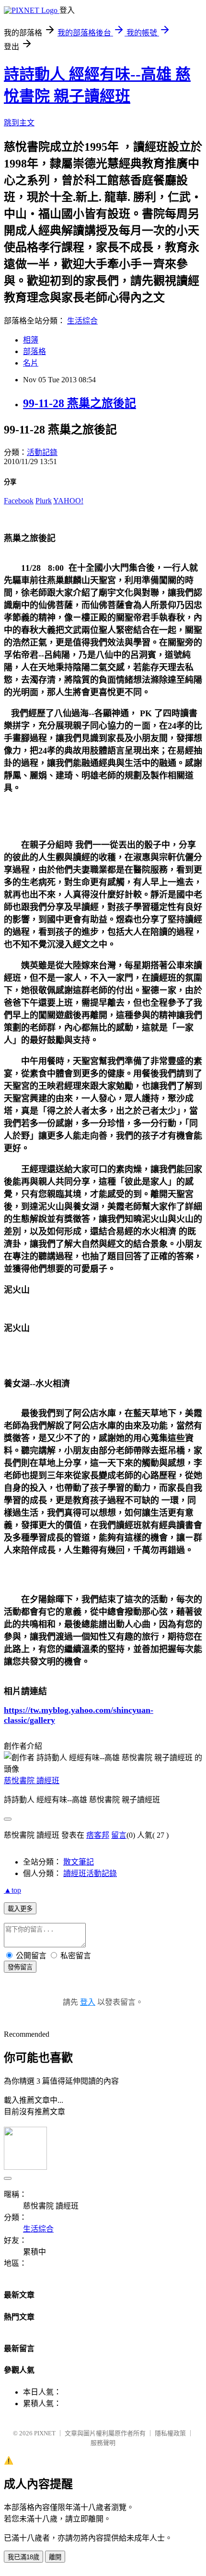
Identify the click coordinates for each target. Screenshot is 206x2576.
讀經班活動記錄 (90, 1873)
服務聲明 (103, 2443)
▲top (12, 1890)
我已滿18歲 (23, 2557)
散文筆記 (79, 1862)
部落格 (34, 351)
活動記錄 (42, 452)
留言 (119, 1835)
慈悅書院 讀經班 (32, 1781)
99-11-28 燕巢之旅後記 (80, 403)
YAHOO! (68, 501)
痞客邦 (98, 1835)
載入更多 (20, 1909)
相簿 (31, 340)
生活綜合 (82, 321)
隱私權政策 (170, 2433)
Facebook (19, 501)
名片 (31, 363)
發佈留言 (20, 1967)
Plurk (44, 501)
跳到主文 (19, 123)
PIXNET (45, 2433)
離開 (55, 2557)
